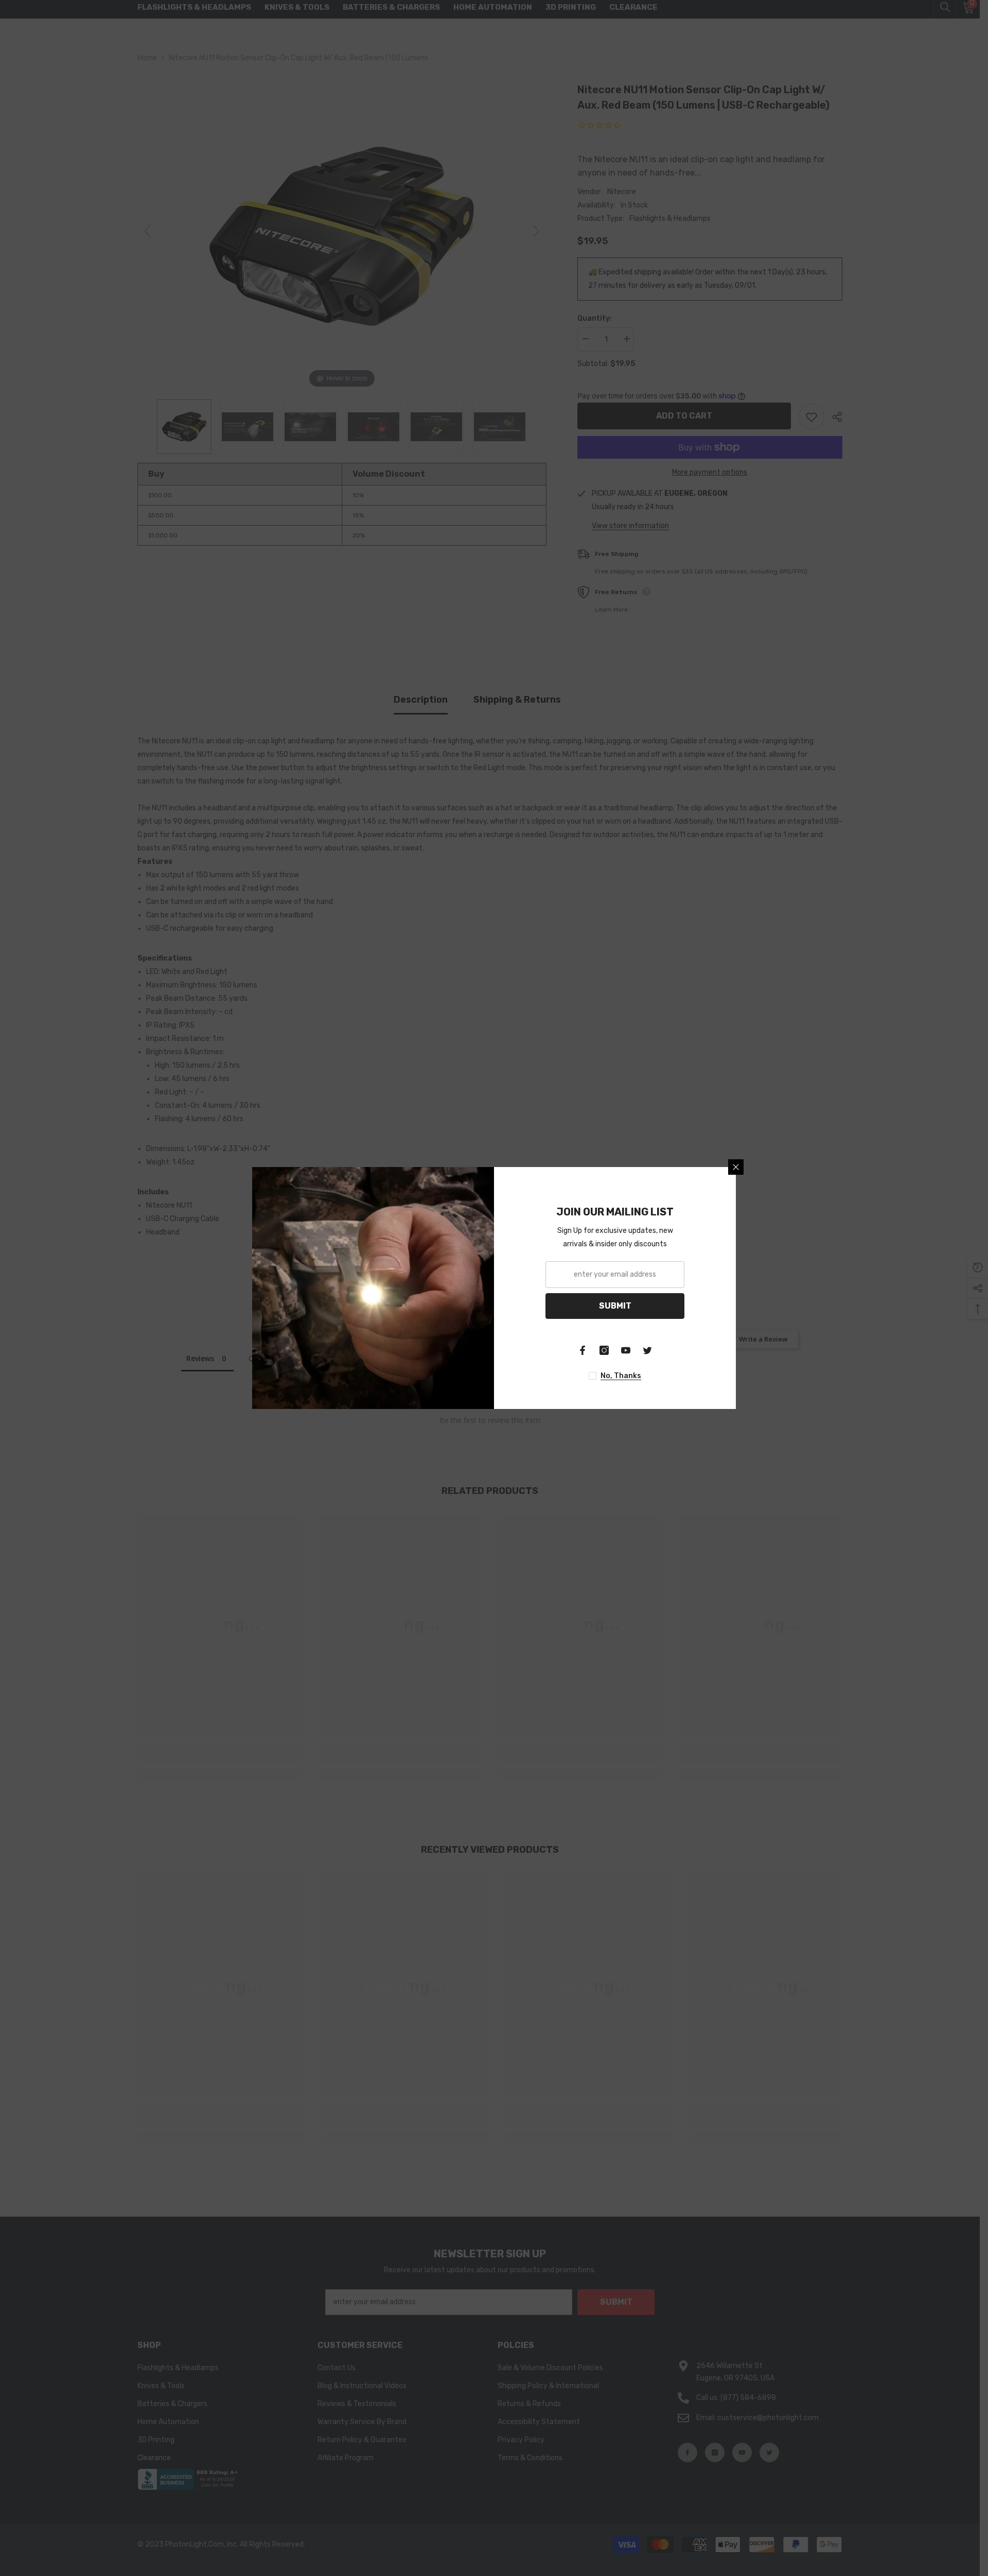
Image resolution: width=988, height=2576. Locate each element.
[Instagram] (604, 1350)
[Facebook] (583, 1350)
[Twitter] (647, 1350)
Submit (615, 1306)
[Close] (736, 1167)
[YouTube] (626, 1350)
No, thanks (621, 1376)
